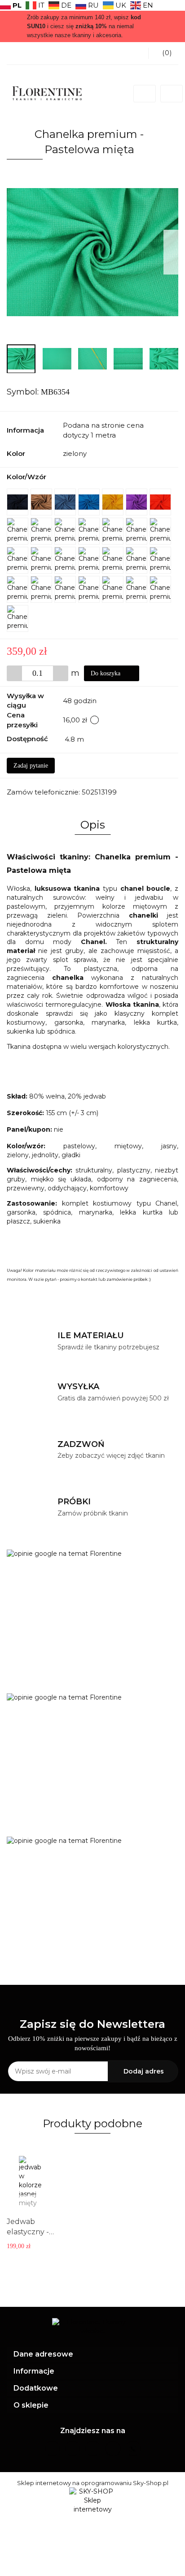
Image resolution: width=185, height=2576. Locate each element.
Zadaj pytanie (31, 766)
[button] (92, 2355)
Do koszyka (106, 673)
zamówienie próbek (127, 1279)
